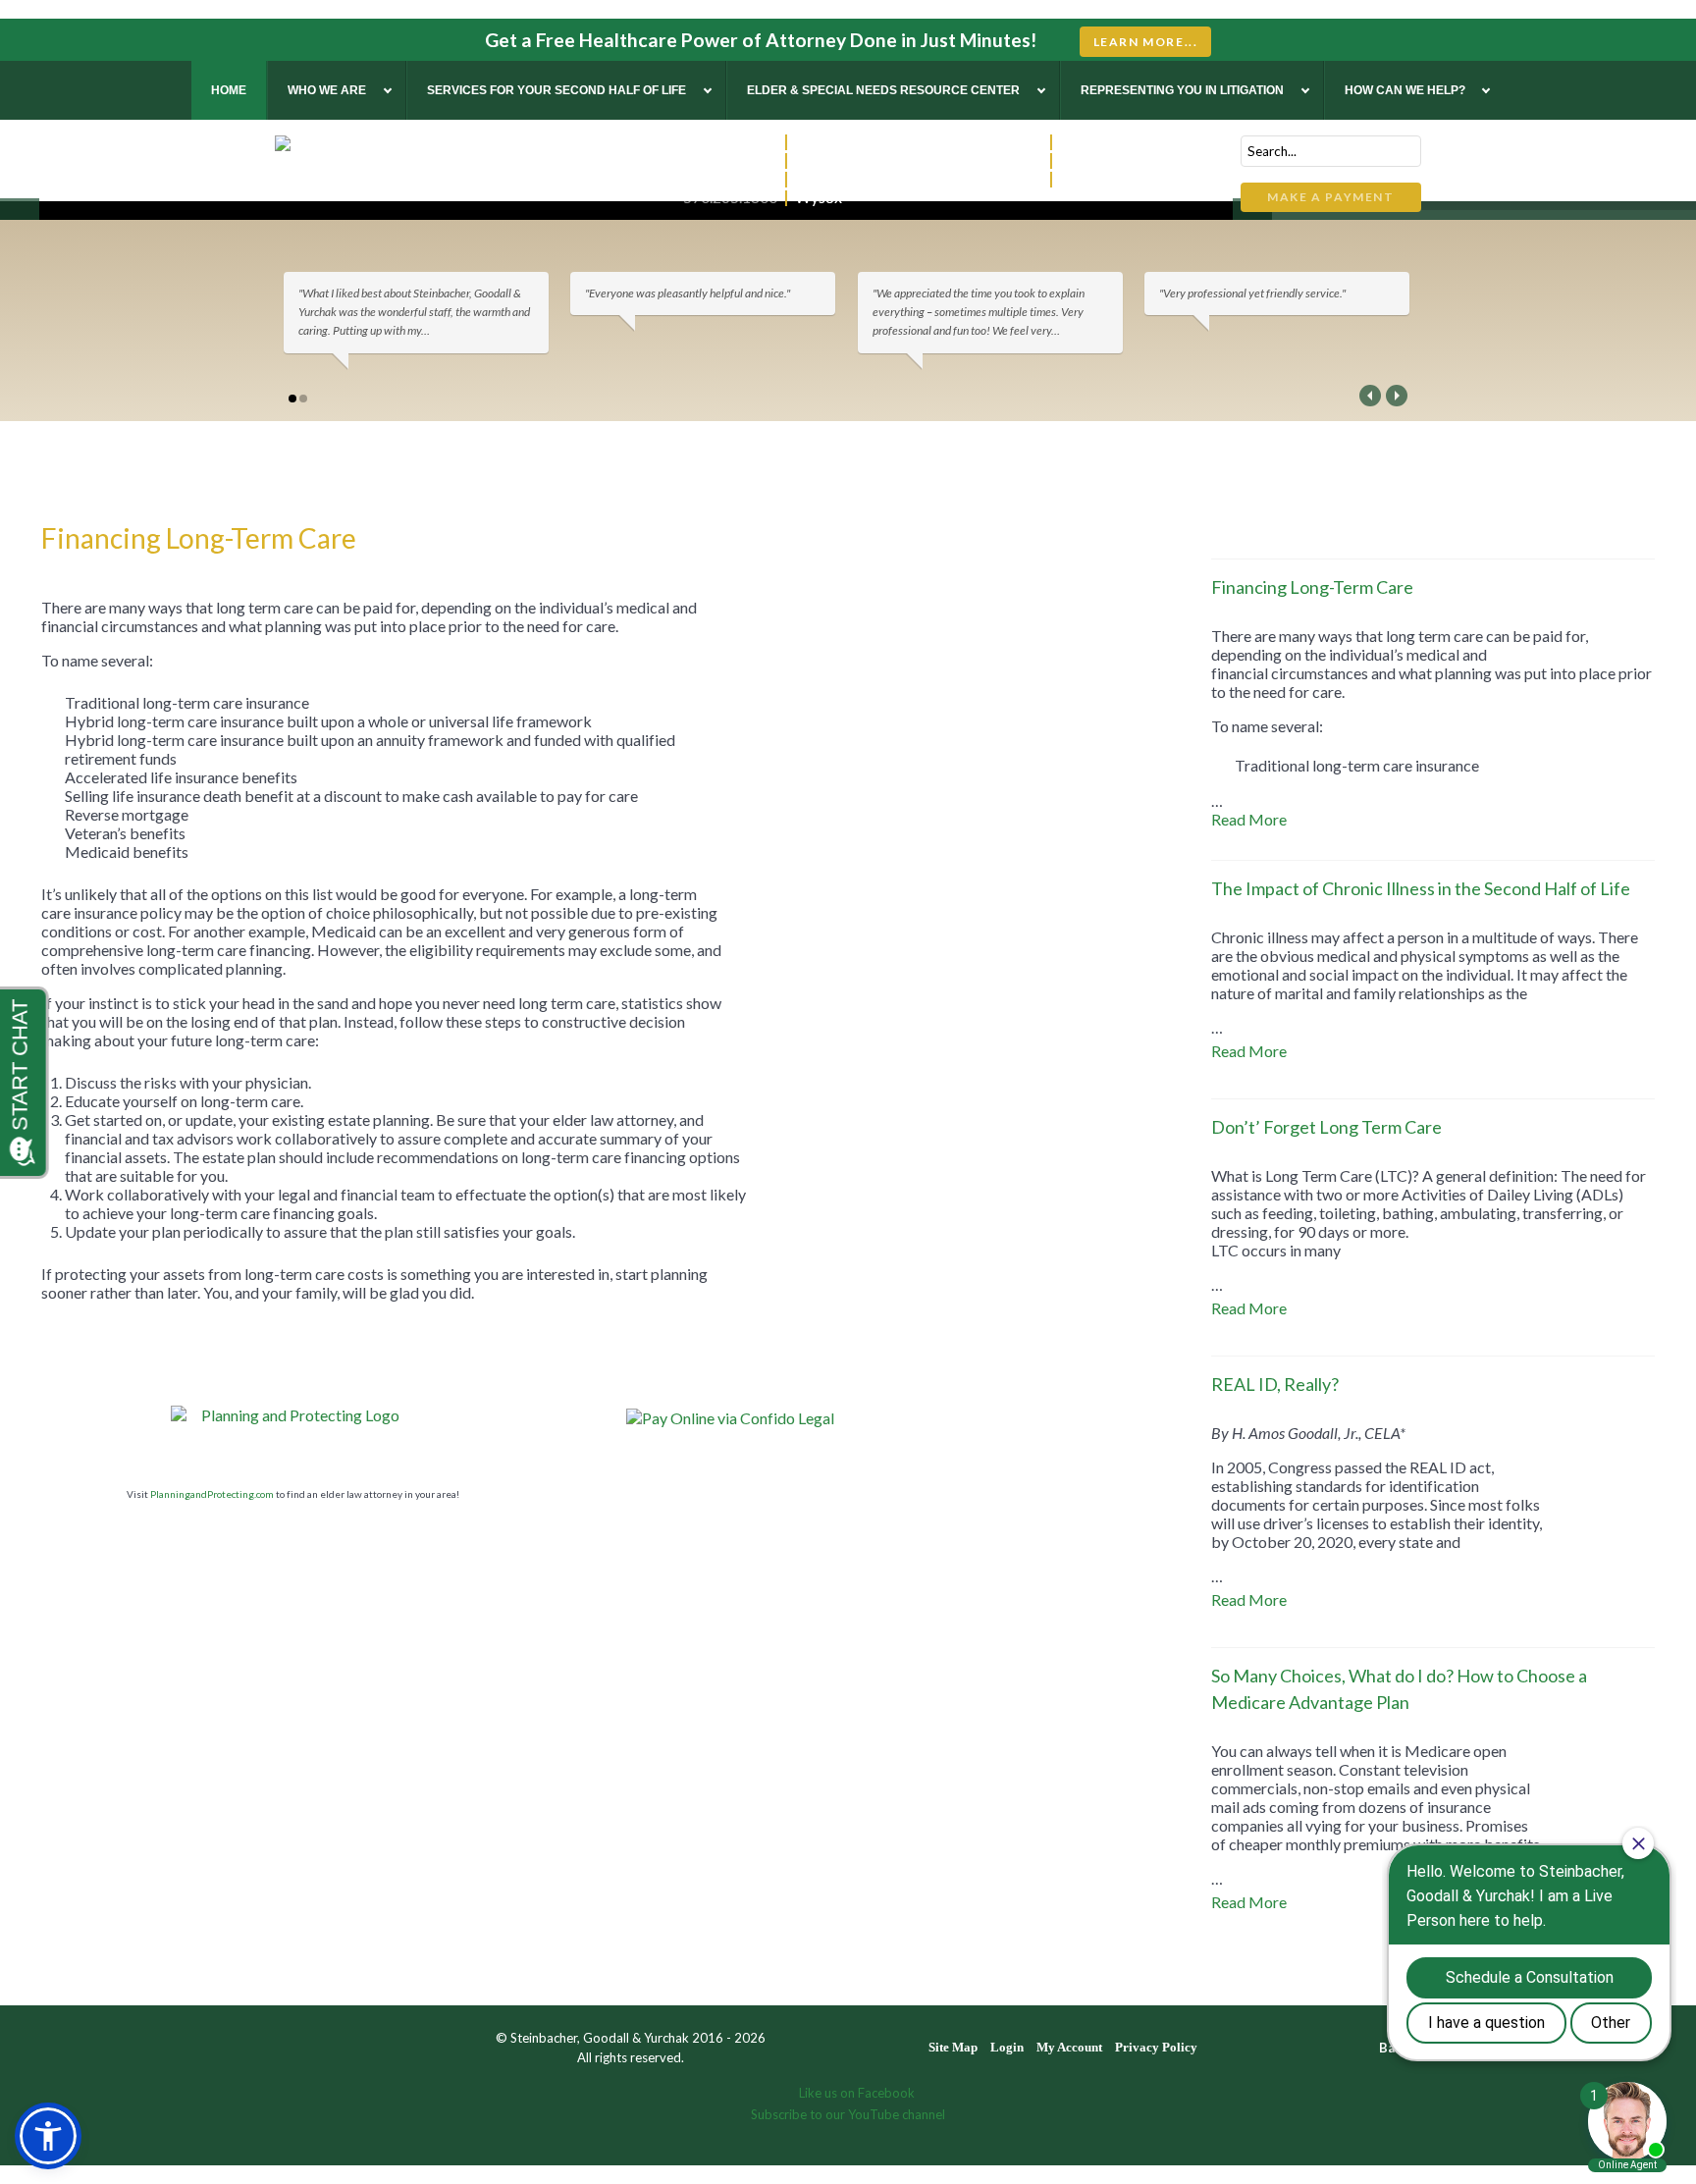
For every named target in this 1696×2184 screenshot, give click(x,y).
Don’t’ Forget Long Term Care (1326, 1127)
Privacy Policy (1156, 2047)
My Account (1069, 2047)
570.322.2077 (730, 141)
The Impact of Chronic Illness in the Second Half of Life (1421, 888)
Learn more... (1146, 42)
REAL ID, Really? (1275, 1384)
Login (1007, 2047)
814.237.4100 (730, 160)
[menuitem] (229, 90)
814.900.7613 (995, 141)
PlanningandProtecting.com (212, 1494)
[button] (48, 2136)
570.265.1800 (730, 197)
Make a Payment (1330, 197)
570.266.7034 (995, 160)
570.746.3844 (730, 178)
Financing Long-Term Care (1312, 587)
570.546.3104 (995, 178)
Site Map (953, 2047)
